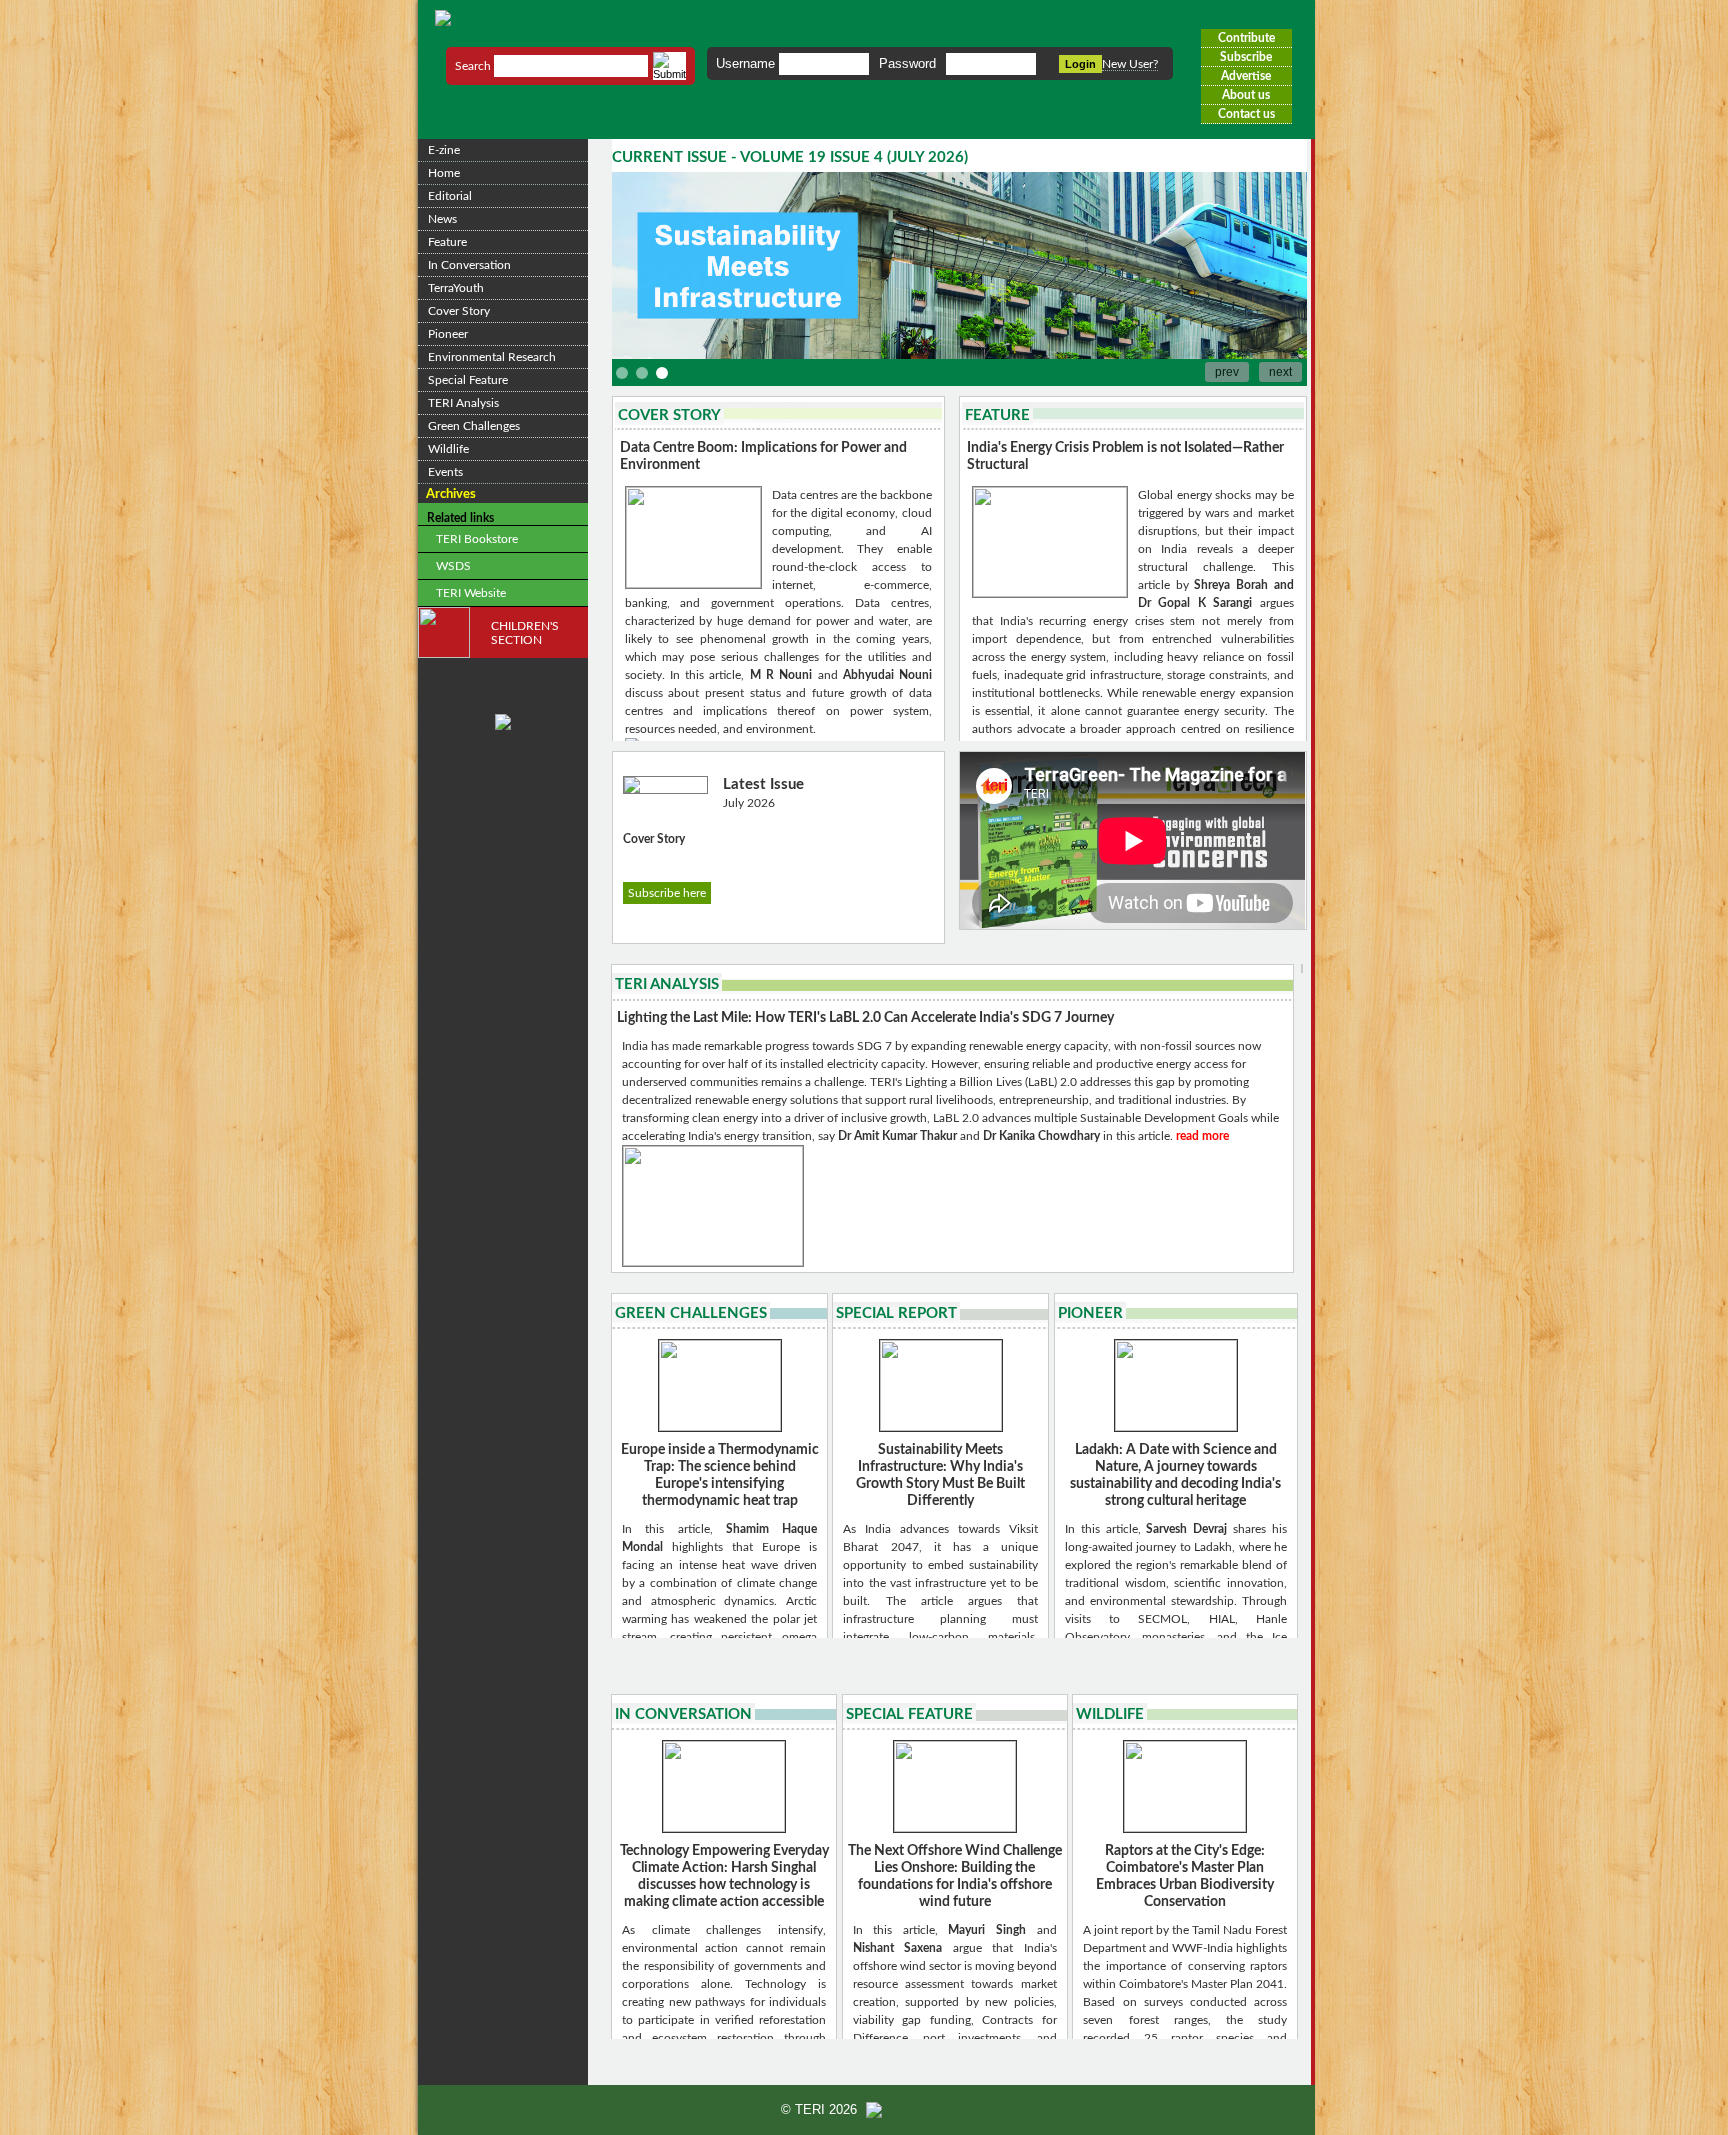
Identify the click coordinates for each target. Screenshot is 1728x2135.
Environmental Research (492, 357)
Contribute (1246, 38)
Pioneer (448, 334)
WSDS (452, 566)
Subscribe (1246, 57)
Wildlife (448, 449)
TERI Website (469, 593)
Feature (447, 242)
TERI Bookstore (475, 539)
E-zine (444, 150)
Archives (451, 494)
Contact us (1246, 114)
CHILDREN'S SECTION (525, 633)
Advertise (1246, 76)
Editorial (450, 196)
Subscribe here (667, 893)
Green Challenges (474, 426)
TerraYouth (456, 288)
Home (444, 173)
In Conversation (469, 265)
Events (445, 472)
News (442, 219)
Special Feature (468, 380)
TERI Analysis (463, 403)
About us (1246, 95)
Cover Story (459, 311)
